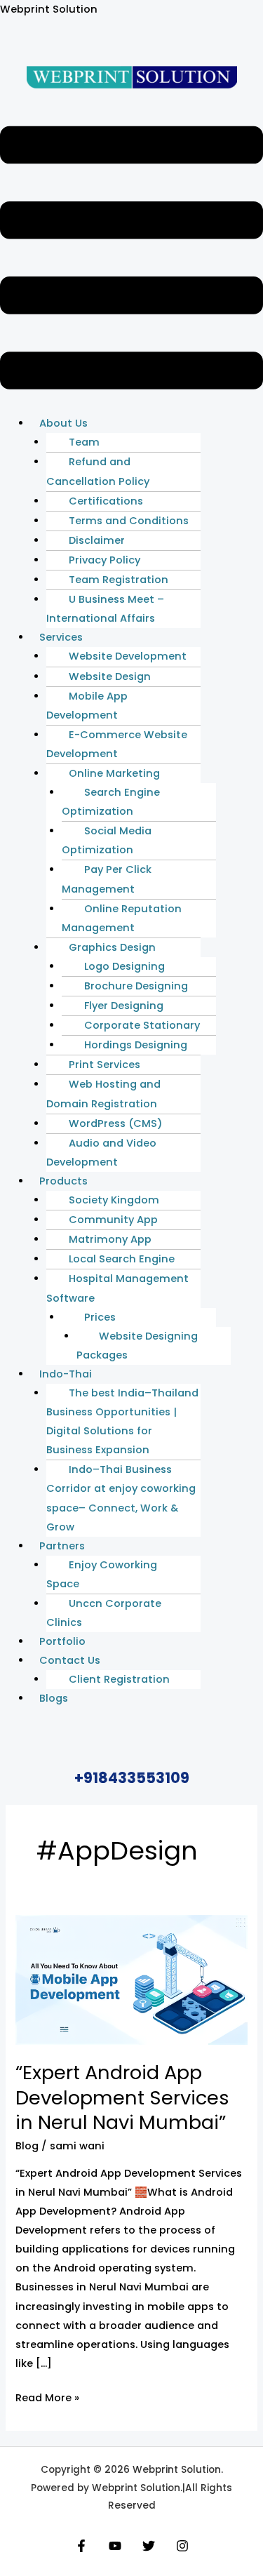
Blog (27, 2146)
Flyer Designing (124, 1006)
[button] (131, 261)
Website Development (128, 656)
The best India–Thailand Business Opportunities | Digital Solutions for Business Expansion (122, 1421)
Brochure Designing (136, 986)
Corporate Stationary (142, 1025)
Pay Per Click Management (107, 879)
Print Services (104, 1065)
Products (63, 1181)
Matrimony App (110, 1239)
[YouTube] (115, 2546)
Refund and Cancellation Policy (98, 471)
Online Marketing (114, 773)
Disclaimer (97, 540)
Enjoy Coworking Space (102, 1574)
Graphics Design (112, 947)
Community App (113, 1220)
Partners (62, 1546)
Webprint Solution (49, 9)
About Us (63, 423)
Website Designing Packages (137, 1346)
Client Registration (119, 1679)
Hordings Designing (136, 1045)
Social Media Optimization (107, 840)
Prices (100, 1317)
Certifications (106, 501)
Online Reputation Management (122, 918)
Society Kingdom (114, 1200)
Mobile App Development (87, 706)
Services (61, 637)
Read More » (47, 2397)
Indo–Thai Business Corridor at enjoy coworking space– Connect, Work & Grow (121, 1498)
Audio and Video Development (101, 1153)
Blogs (54, 1698)
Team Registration (119, 580)
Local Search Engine (122, 1259)
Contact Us (70, 1660)
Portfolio (62, 1641)
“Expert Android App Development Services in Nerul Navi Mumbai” (122, 2097)
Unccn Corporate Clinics (104, 1613)
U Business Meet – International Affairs (105, 609)
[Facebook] (81, 2546)
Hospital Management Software (117, 1288)
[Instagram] (182, 2546)
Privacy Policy (104, 560)
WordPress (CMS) (116, 1123)
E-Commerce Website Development (117, 744)
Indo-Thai (66, 1374)
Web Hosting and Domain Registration (103, 1094)
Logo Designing (124, 966)
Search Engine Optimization (111, 802)
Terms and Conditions (129, 521)
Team (84, 442)
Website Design (110, 676)
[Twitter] (149, 2546)
